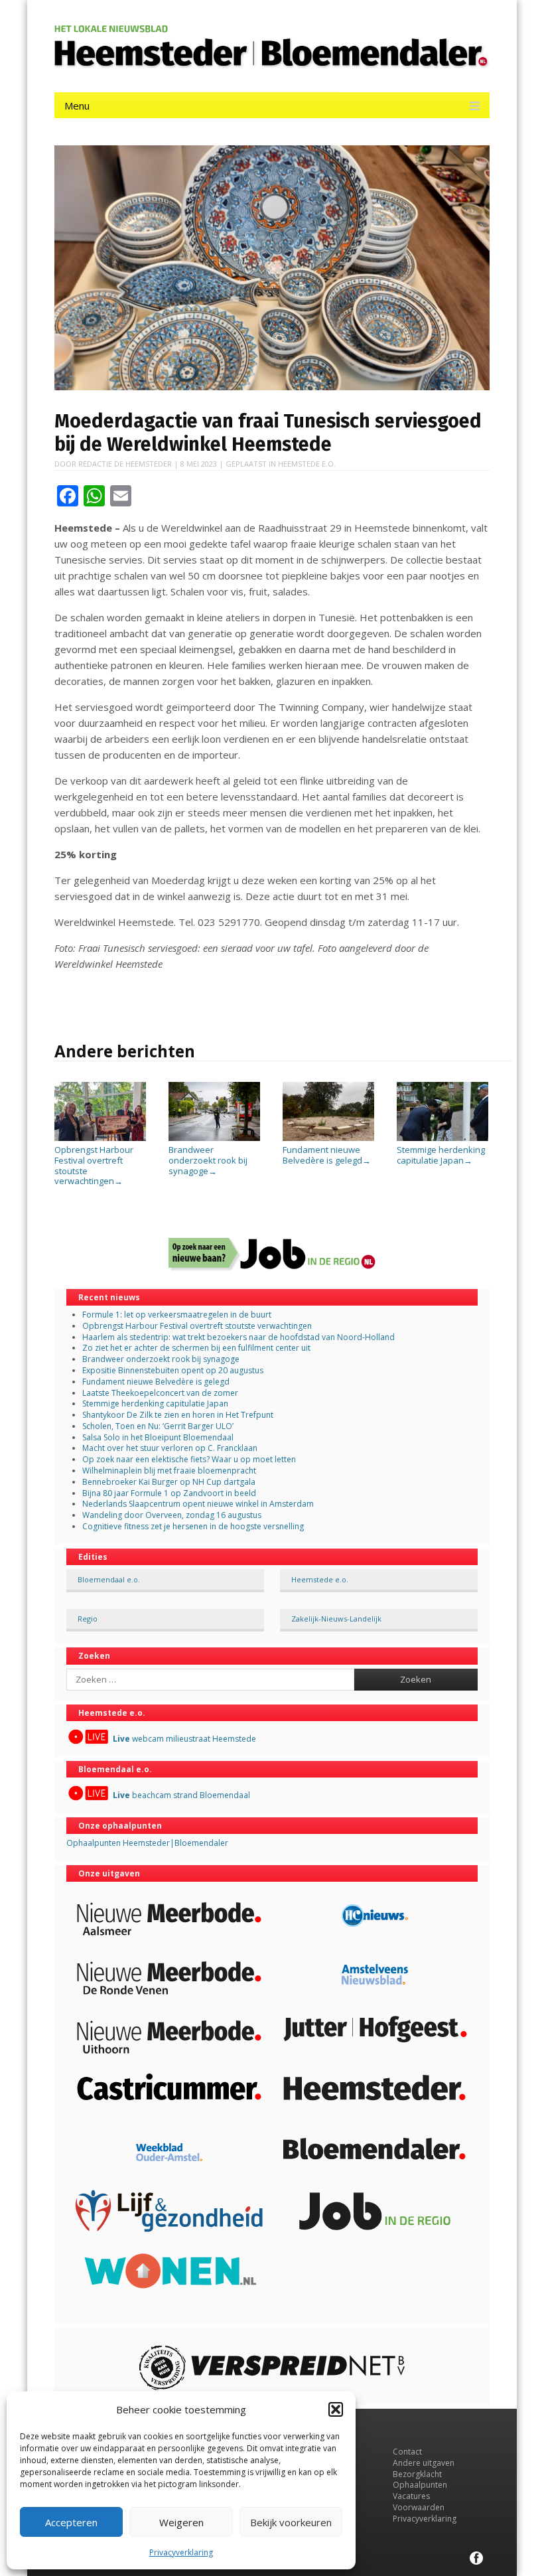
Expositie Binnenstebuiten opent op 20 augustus (173, 1370)
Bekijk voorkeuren (291, 2522)
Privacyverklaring (181, 2552)
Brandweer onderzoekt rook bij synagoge (208, 1160)
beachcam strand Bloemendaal (181, 1795)
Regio (88, 1619)
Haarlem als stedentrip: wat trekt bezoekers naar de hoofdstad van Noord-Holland (238, 1337)
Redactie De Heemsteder (125, 464)
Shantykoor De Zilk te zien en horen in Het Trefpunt (178, 1415)
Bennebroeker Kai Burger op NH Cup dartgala (169, 1482)
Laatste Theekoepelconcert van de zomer (160, 1393)
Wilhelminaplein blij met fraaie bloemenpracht (169, 1471)
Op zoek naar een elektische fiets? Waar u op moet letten (189, 1459)
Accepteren (71, 2522)
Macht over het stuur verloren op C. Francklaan (170, 1448)
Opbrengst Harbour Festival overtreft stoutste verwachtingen (94, 1165)
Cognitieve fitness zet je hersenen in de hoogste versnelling (193, 1526)
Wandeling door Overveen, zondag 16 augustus (172, 1515)
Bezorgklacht (417, 2474)
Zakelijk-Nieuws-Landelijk (336, 1619)
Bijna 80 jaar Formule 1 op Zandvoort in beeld (169, 1493)
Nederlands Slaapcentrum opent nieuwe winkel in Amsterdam (198, 1504)
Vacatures (411, 2496)
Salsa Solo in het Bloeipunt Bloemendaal (158, 1437)
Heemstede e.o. (307, 464)
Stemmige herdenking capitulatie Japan (441, 1155)
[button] (336, 2409)
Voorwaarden (419, 2507)
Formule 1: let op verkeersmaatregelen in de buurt (177, 1315)
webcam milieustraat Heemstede (184, 1739)
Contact (407, 2452)
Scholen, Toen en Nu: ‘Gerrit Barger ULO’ (158, 1426)
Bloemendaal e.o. (109, 1579)
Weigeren (181, 2522)
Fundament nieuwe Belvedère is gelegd (327, 1155)
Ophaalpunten (420, 2485)
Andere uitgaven (424, 2463)
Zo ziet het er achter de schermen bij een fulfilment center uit (196, 1348)
